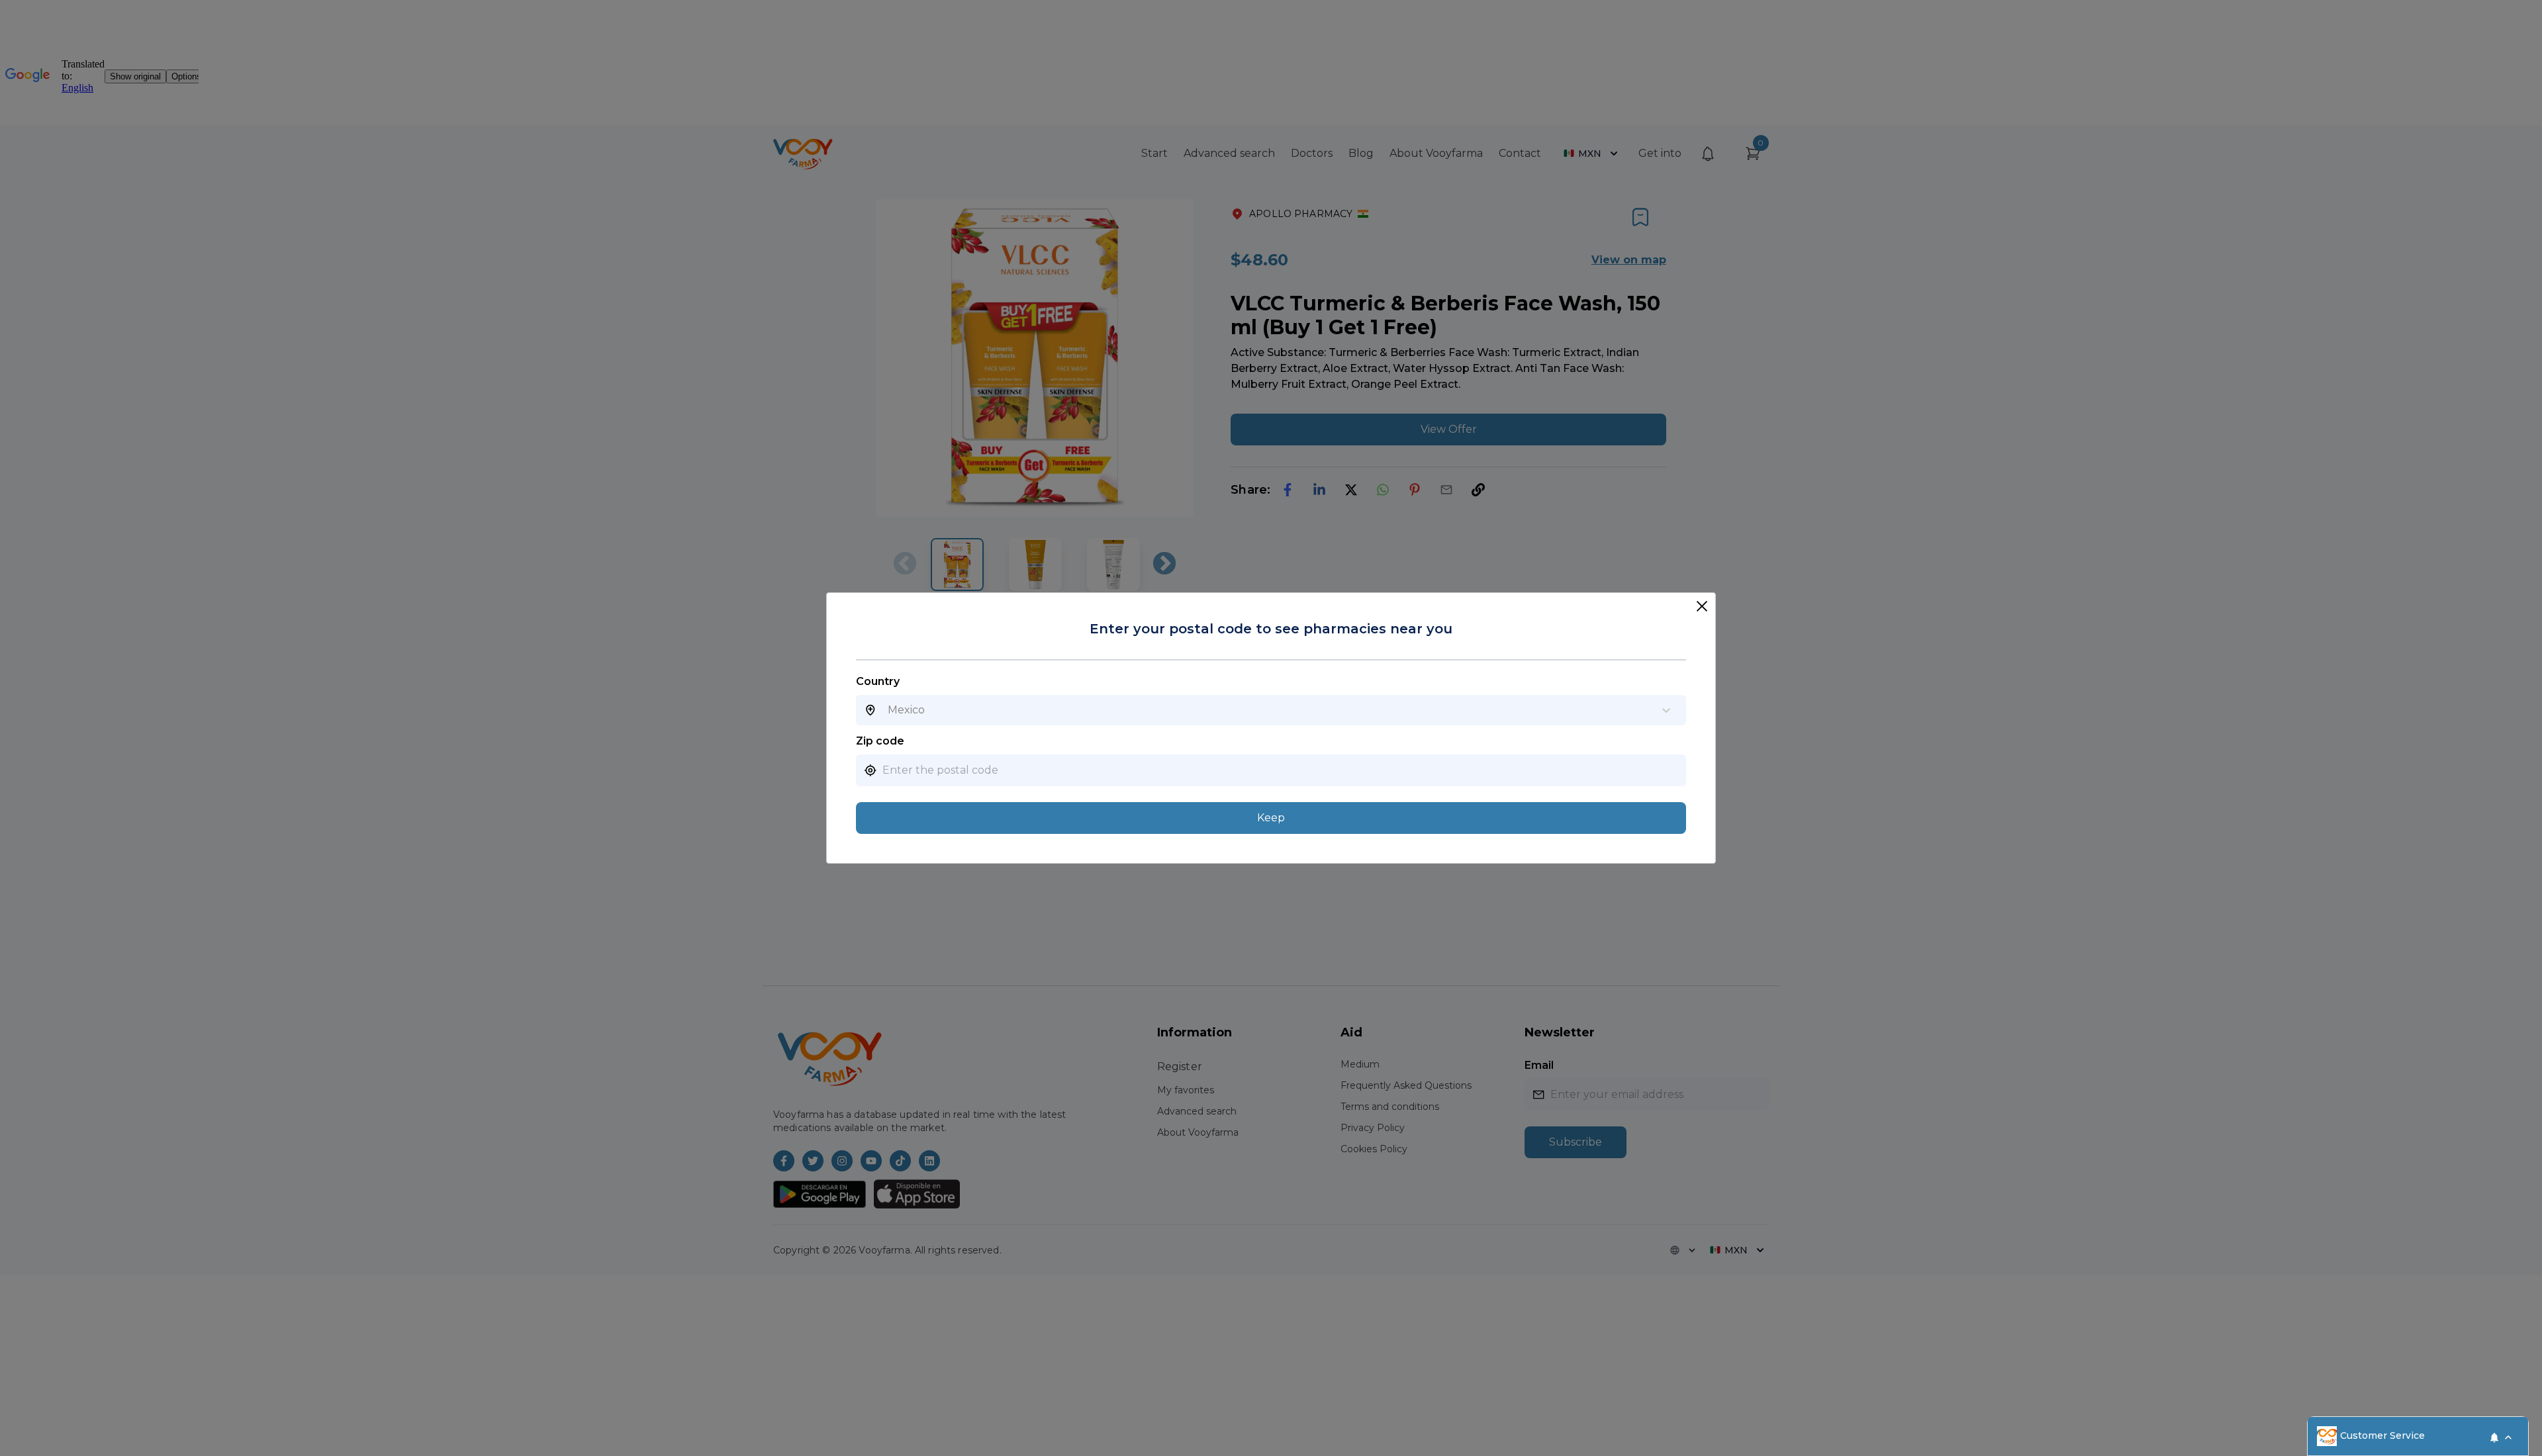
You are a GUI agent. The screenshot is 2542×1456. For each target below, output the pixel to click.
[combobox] (888, 710)
